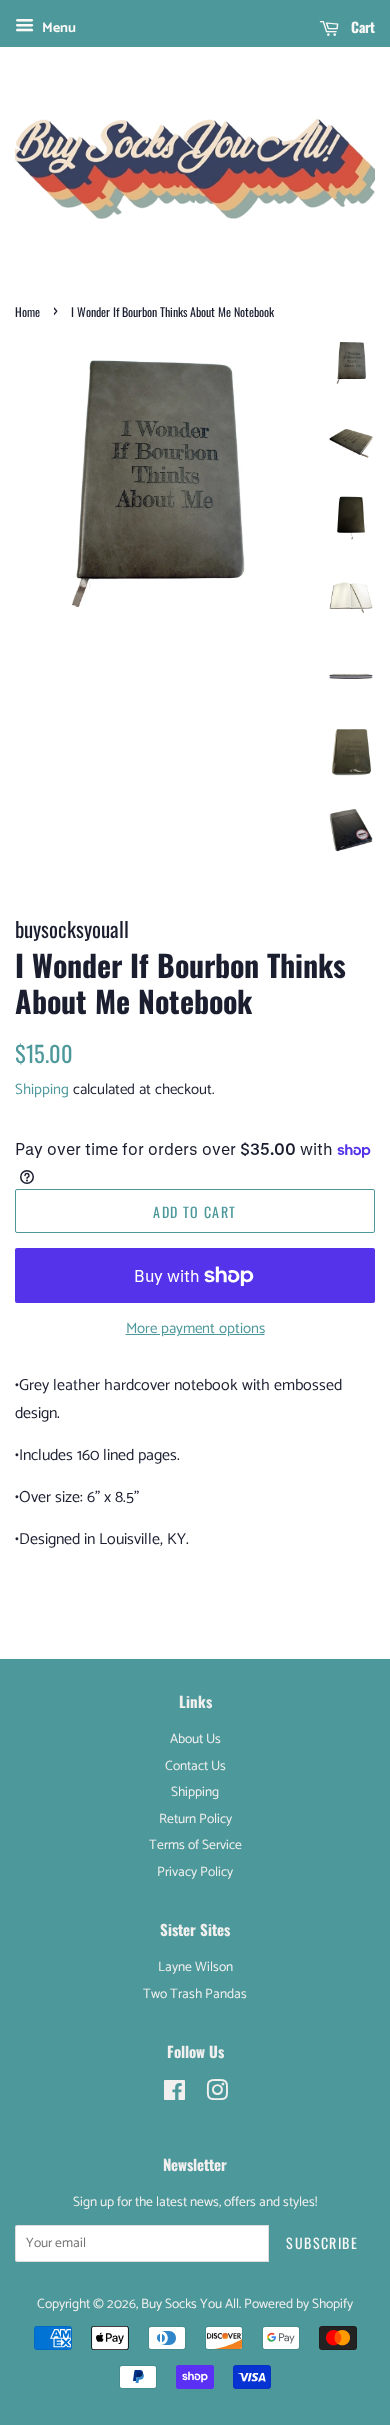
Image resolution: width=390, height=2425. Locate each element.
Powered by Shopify (298, 2304)
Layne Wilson (195, 1967)
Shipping (42, 1089)
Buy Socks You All (190, 2304)
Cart (361, 26)
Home (27, 311)
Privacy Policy (195, 1872)
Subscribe (322, 2242)
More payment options (195, 1328)
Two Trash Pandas (195, 1994)
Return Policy (195, 1819)
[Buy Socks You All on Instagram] (217, 2095)
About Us (195, 1739)
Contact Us (195, 1766)
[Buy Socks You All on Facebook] (174, 2095)
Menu (57, 28)
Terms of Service (195, 1845)
